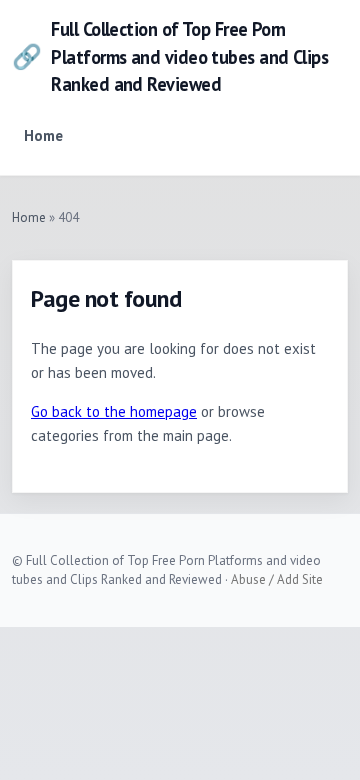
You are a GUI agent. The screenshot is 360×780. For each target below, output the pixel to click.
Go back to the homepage (114, 411)
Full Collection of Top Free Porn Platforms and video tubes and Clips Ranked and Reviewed (170, 56)
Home (43, 135)
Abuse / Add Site (277, 579)
